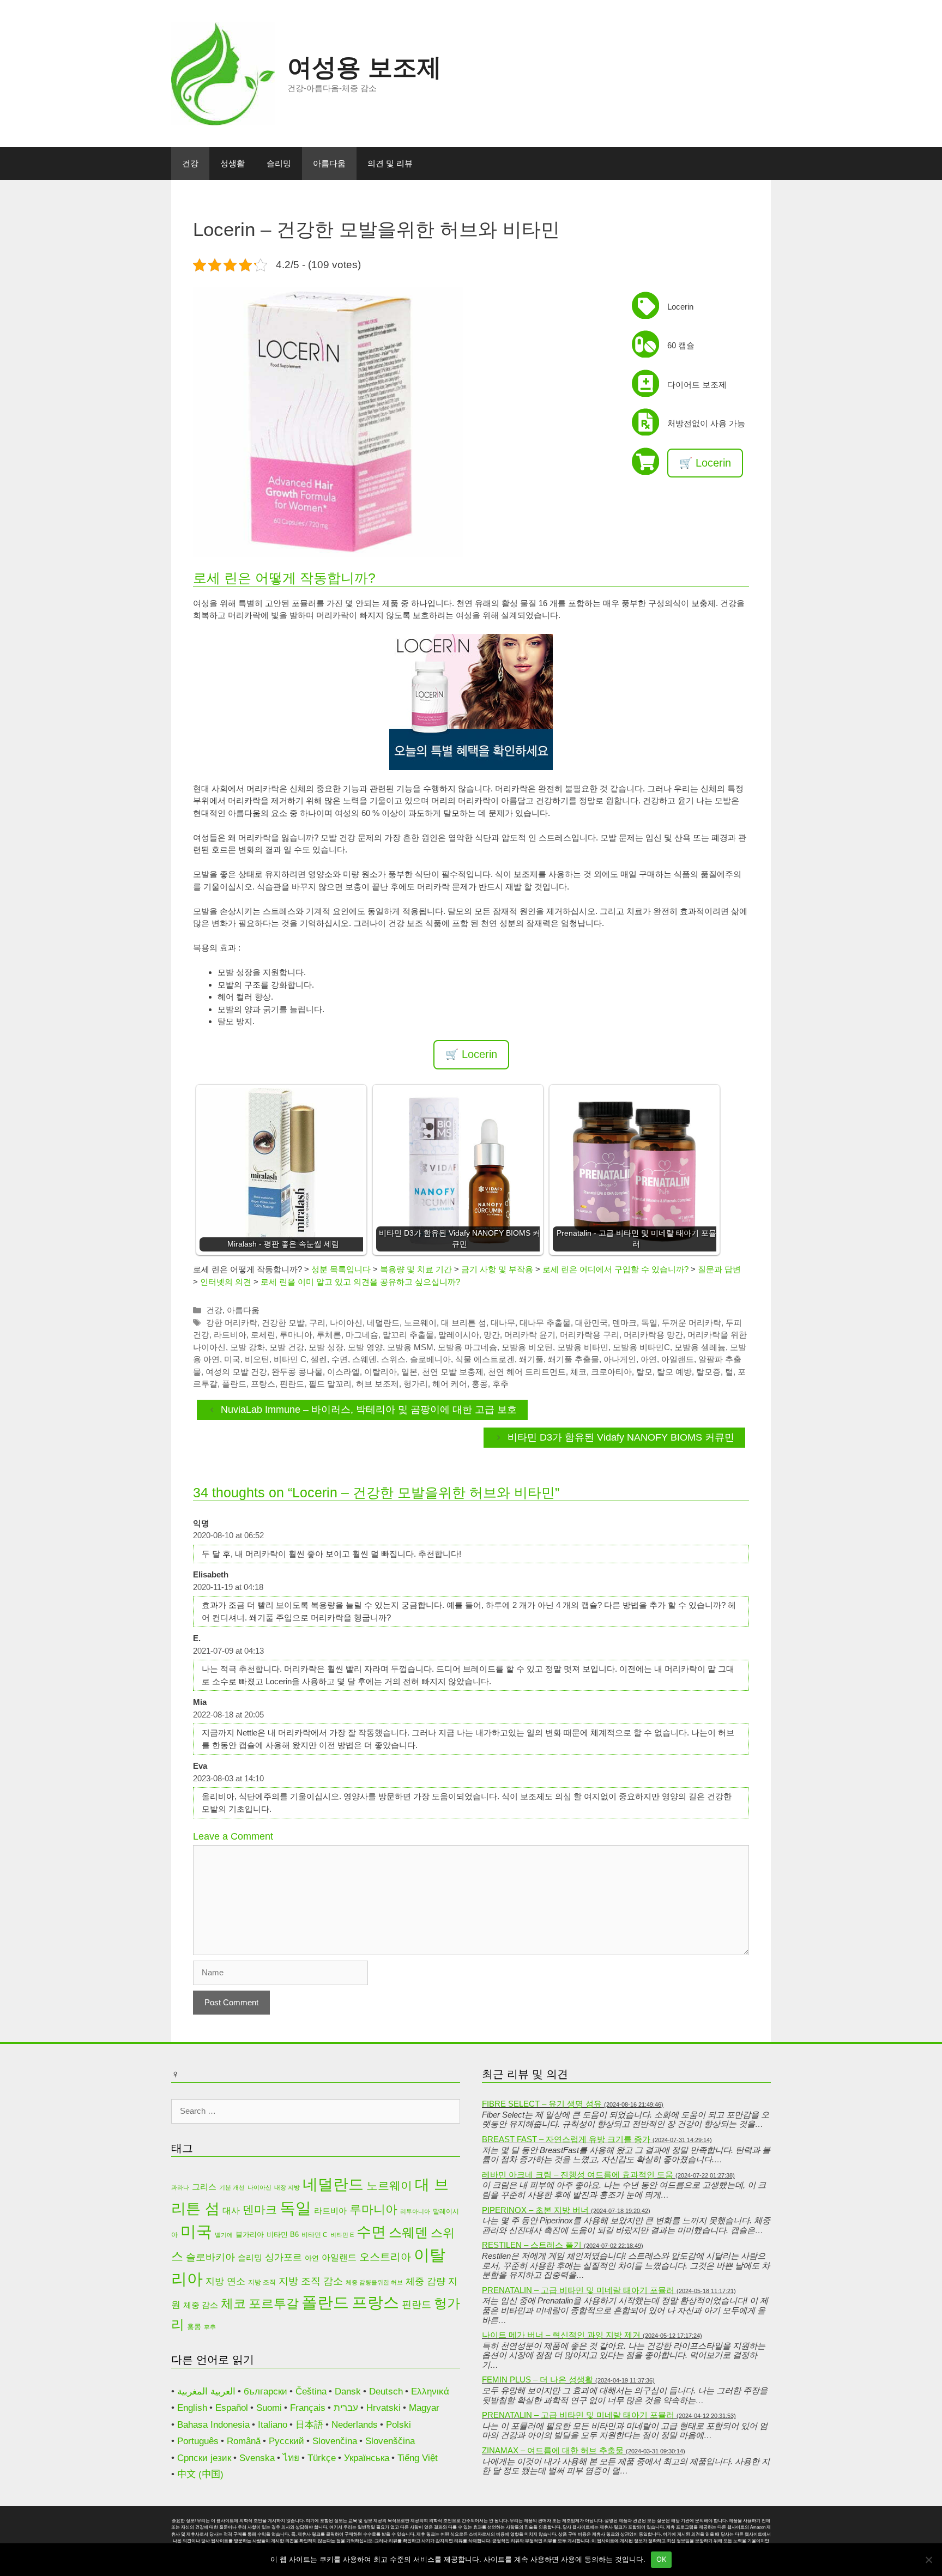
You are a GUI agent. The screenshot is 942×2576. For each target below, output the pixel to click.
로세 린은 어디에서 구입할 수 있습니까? (615, 1269)
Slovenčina (335, 2441)
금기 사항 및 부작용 (497, 1269)
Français (308, 2408)
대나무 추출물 (545, 1323)
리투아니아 (415, 2211)
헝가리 (416, 1384)
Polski (398, 2425)
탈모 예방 (674, 1372)
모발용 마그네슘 (467, 1347)
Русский (286, 2441)
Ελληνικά (430, 2391)
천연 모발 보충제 (453, 1372)
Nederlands (355, 2425)
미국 (232, 1359)
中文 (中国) (200, 2474)
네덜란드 (383, 1323)
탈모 (644, 1372)
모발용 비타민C (641, 1347)
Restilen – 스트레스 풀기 (532, 2245)
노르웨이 (420, 1323)
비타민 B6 (283, 2235)
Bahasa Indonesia (213, 2425)
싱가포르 (283, 2257)
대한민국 (591, 1323)
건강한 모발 (283, 1323)
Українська (367, 2458)
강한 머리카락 (232, 1323)
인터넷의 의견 (226, 1282)
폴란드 (234, 1384)
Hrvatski (384, 2408)
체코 (578, 1372)
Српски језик (204, 2458)
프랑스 (263, 1384)
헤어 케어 (450, 1384)
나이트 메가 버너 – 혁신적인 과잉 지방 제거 (561, 2335)
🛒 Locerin (705, 463)
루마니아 (296, 1335)
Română (244, 2441)
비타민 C (290, 1359)
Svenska (257, 2458)
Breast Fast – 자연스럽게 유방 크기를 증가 (566, 2139)
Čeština (311, 2391)
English (192, 2408)
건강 (190, 163)
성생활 (233, 163)
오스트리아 (385, 2257)
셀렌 (319, 1359)
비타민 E (342, 2235)
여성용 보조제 (364, 67)
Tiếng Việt (418, 2458)
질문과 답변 (719, 1269)
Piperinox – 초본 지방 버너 (535, 2210)
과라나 (180, 2187)
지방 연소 (225, 2281)
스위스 (393, 1359)
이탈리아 (381, 1372)
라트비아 (230, 1335)
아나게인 (620, 1359)
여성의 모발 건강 (236, 1372)
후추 (500, 1384)
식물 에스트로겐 (485, 1359)
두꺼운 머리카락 (692, 1323)
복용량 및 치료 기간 (416, 1269)
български (265, 2391)
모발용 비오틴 (527, 1347)
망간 (492, 1335)
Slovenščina (390, 2441)
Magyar (424, 2408)
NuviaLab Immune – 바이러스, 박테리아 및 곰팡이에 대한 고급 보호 (369, 1410)
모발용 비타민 (583, 1347)
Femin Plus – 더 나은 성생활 (538, 2380)
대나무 (503, 1323)
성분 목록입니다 (341, 1269)
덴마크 (624, 1323)
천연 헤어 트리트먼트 (527, 1372)
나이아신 (346, 1323)
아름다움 (329, 163)
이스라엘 (343, 1372)
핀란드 (292, 1384)
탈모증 (708, 1372)
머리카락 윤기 (530, 1335)
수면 (340, 1359)
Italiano (273, 2425)
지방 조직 (262, 2282)
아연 (649, 1359)
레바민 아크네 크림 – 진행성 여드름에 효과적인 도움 (578, 2175)
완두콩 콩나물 (297, 1372)
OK (662, 2559)
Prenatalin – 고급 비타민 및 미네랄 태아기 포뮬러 (578, 2290)
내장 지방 (287, 2187)
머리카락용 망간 (653, 1335)
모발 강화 (247, 1347)
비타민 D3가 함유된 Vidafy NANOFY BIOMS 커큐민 (621, 1437)
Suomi (269, 2408)
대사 (231, 2211)
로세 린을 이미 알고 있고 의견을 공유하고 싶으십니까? (360, 1282)
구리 (317, 1323)
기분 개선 (232, 2187)
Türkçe (322, 2458)
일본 (409, 1372)
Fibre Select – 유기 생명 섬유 (542, 2104)
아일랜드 (678, 1359)
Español (232, 2408)
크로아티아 (611, 1372)
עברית (346, 2408)
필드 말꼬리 (330, 1384)
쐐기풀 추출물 (573, 1359)
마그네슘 (362, 1335)
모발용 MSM (410, 1347)
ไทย (291, 2458)
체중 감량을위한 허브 (374, 2282)
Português (198, 2441)
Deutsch (386, 2391)
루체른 (329, 1335)
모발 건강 (287, 1347)
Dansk (348, 2391)
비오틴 (257, 1359)
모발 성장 (326, 1347)
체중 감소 (201, 2305)
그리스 (204, 2187)
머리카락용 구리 (590, 1335)
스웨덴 (364, 1359)
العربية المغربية (206, 2391)
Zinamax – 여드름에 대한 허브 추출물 (553, 2450)
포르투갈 (274, 2303)
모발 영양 (365, 1347)
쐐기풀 (531, 1359)
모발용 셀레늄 (700, 1347)
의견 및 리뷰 (390, 163)
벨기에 (224, 2235)
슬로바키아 (210, 2257)
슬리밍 (279, 163)
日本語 (309, 2425)
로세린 (263, 1335)
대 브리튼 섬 (464, 1323)
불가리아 (250, 2235)
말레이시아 (459, 1335)
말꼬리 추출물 (408, 1335)
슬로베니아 (430, 1359)
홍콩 (480, 1384)
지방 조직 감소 (311, 2281)
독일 (649, 1323)
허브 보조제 (378, 1384)
